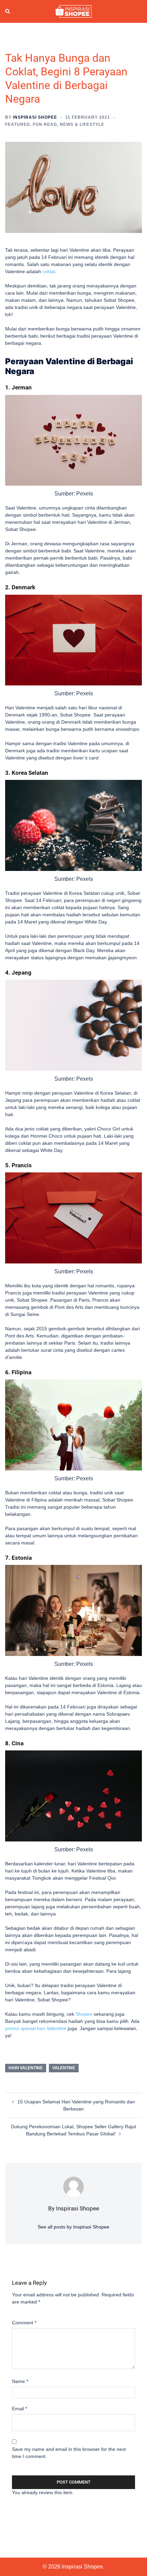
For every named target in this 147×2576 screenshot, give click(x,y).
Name (20, 2381)
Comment (24, 2323)
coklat (49, 271)
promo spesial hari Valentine (36, 2028)
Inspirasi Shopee (35, 117)
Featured (18, 124)
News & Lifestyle (82, 124)
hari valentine (26, 2068)
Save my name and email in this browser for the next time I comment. (69, 2453)
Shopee (84, 2014)
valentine (64, 2068)
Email (19, 2409)
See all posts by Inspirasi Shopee (73, 2227)
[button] (8, 12)
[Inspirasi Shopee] (73, 11)
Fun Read (45, 124)
